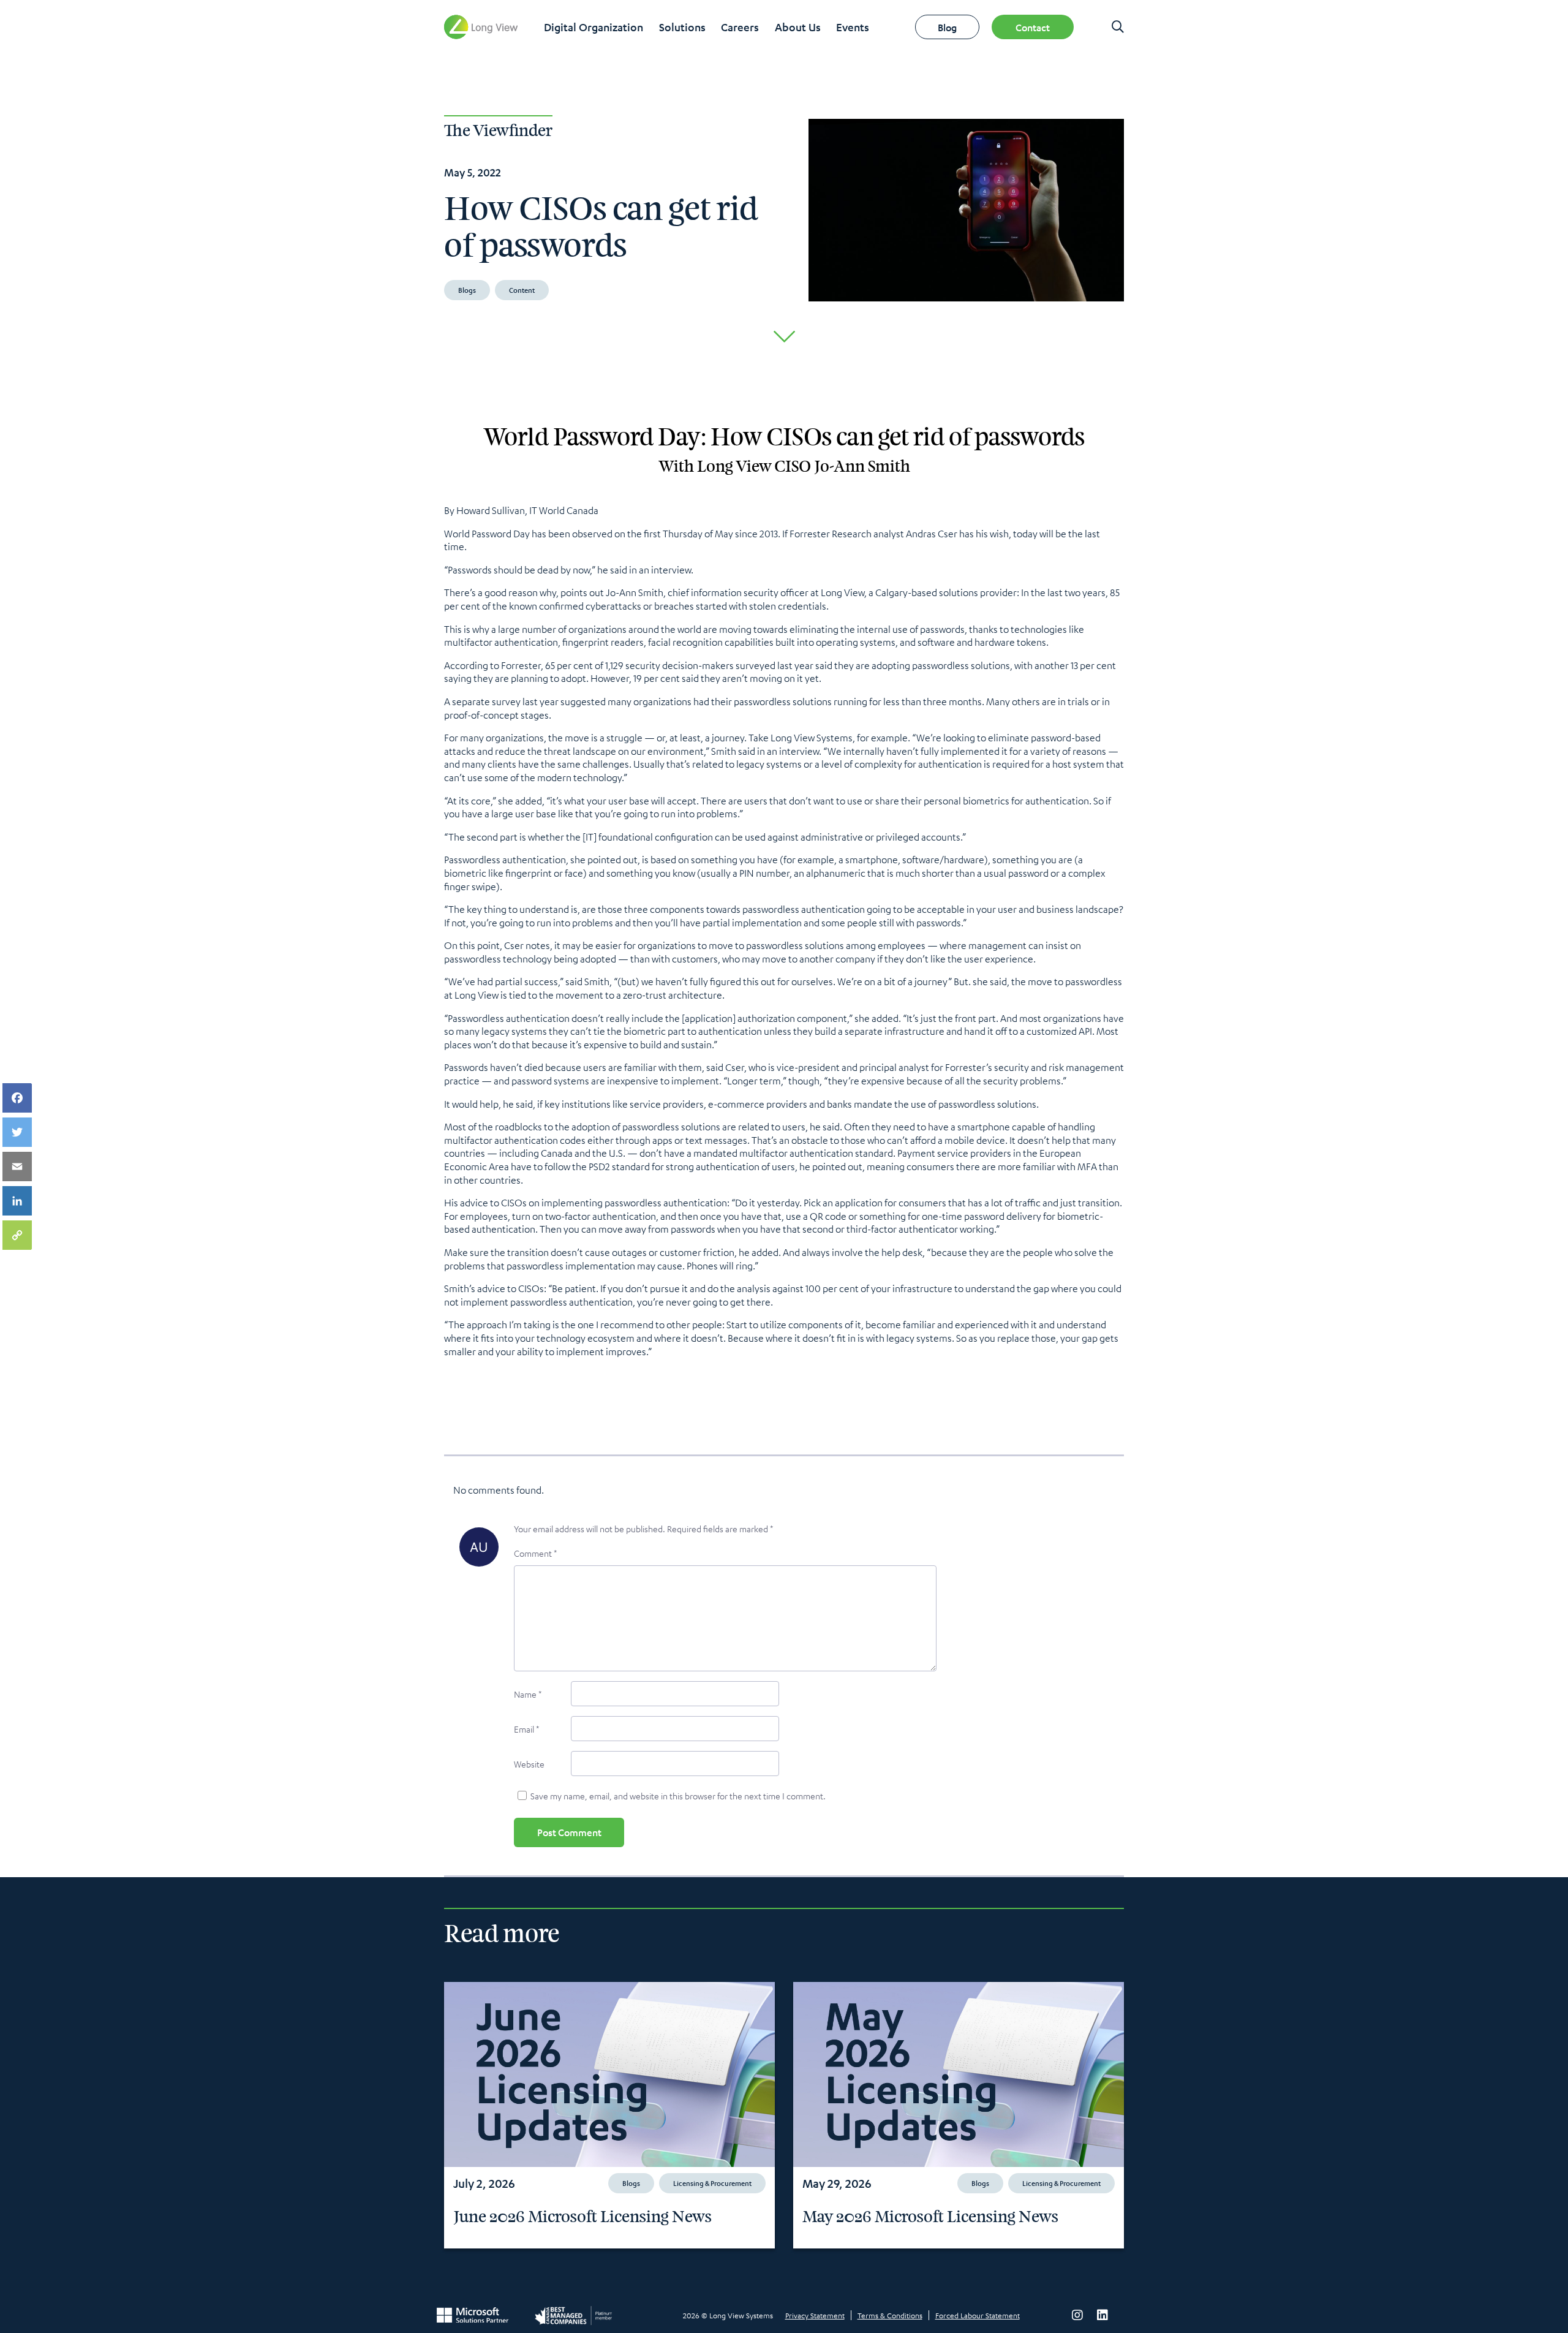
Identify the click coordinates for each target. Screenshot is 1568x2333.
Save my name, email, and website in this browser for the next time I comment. (678, 1796)
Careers (740, 27)
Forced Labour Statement (978, 2315)
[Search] (1118, 27)
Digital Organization (594, 27)
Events (853, 27)
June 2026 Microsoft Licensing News (582, 2217)
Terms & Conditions (890, 2315)
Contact (1033, 27)
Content (522, 290)
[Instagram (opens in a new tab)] (1077, 2315)
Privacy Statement (815, 2315)
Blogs (467, 290)
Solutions (682, 27)
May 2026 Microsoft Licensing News (930, 2217)
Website (529, 1764)
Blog (947, 27)
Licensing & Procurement (712, 2183)
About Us (798, 27)
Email (526, 1729)
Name (528, 1694)
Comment (535, 1553)
